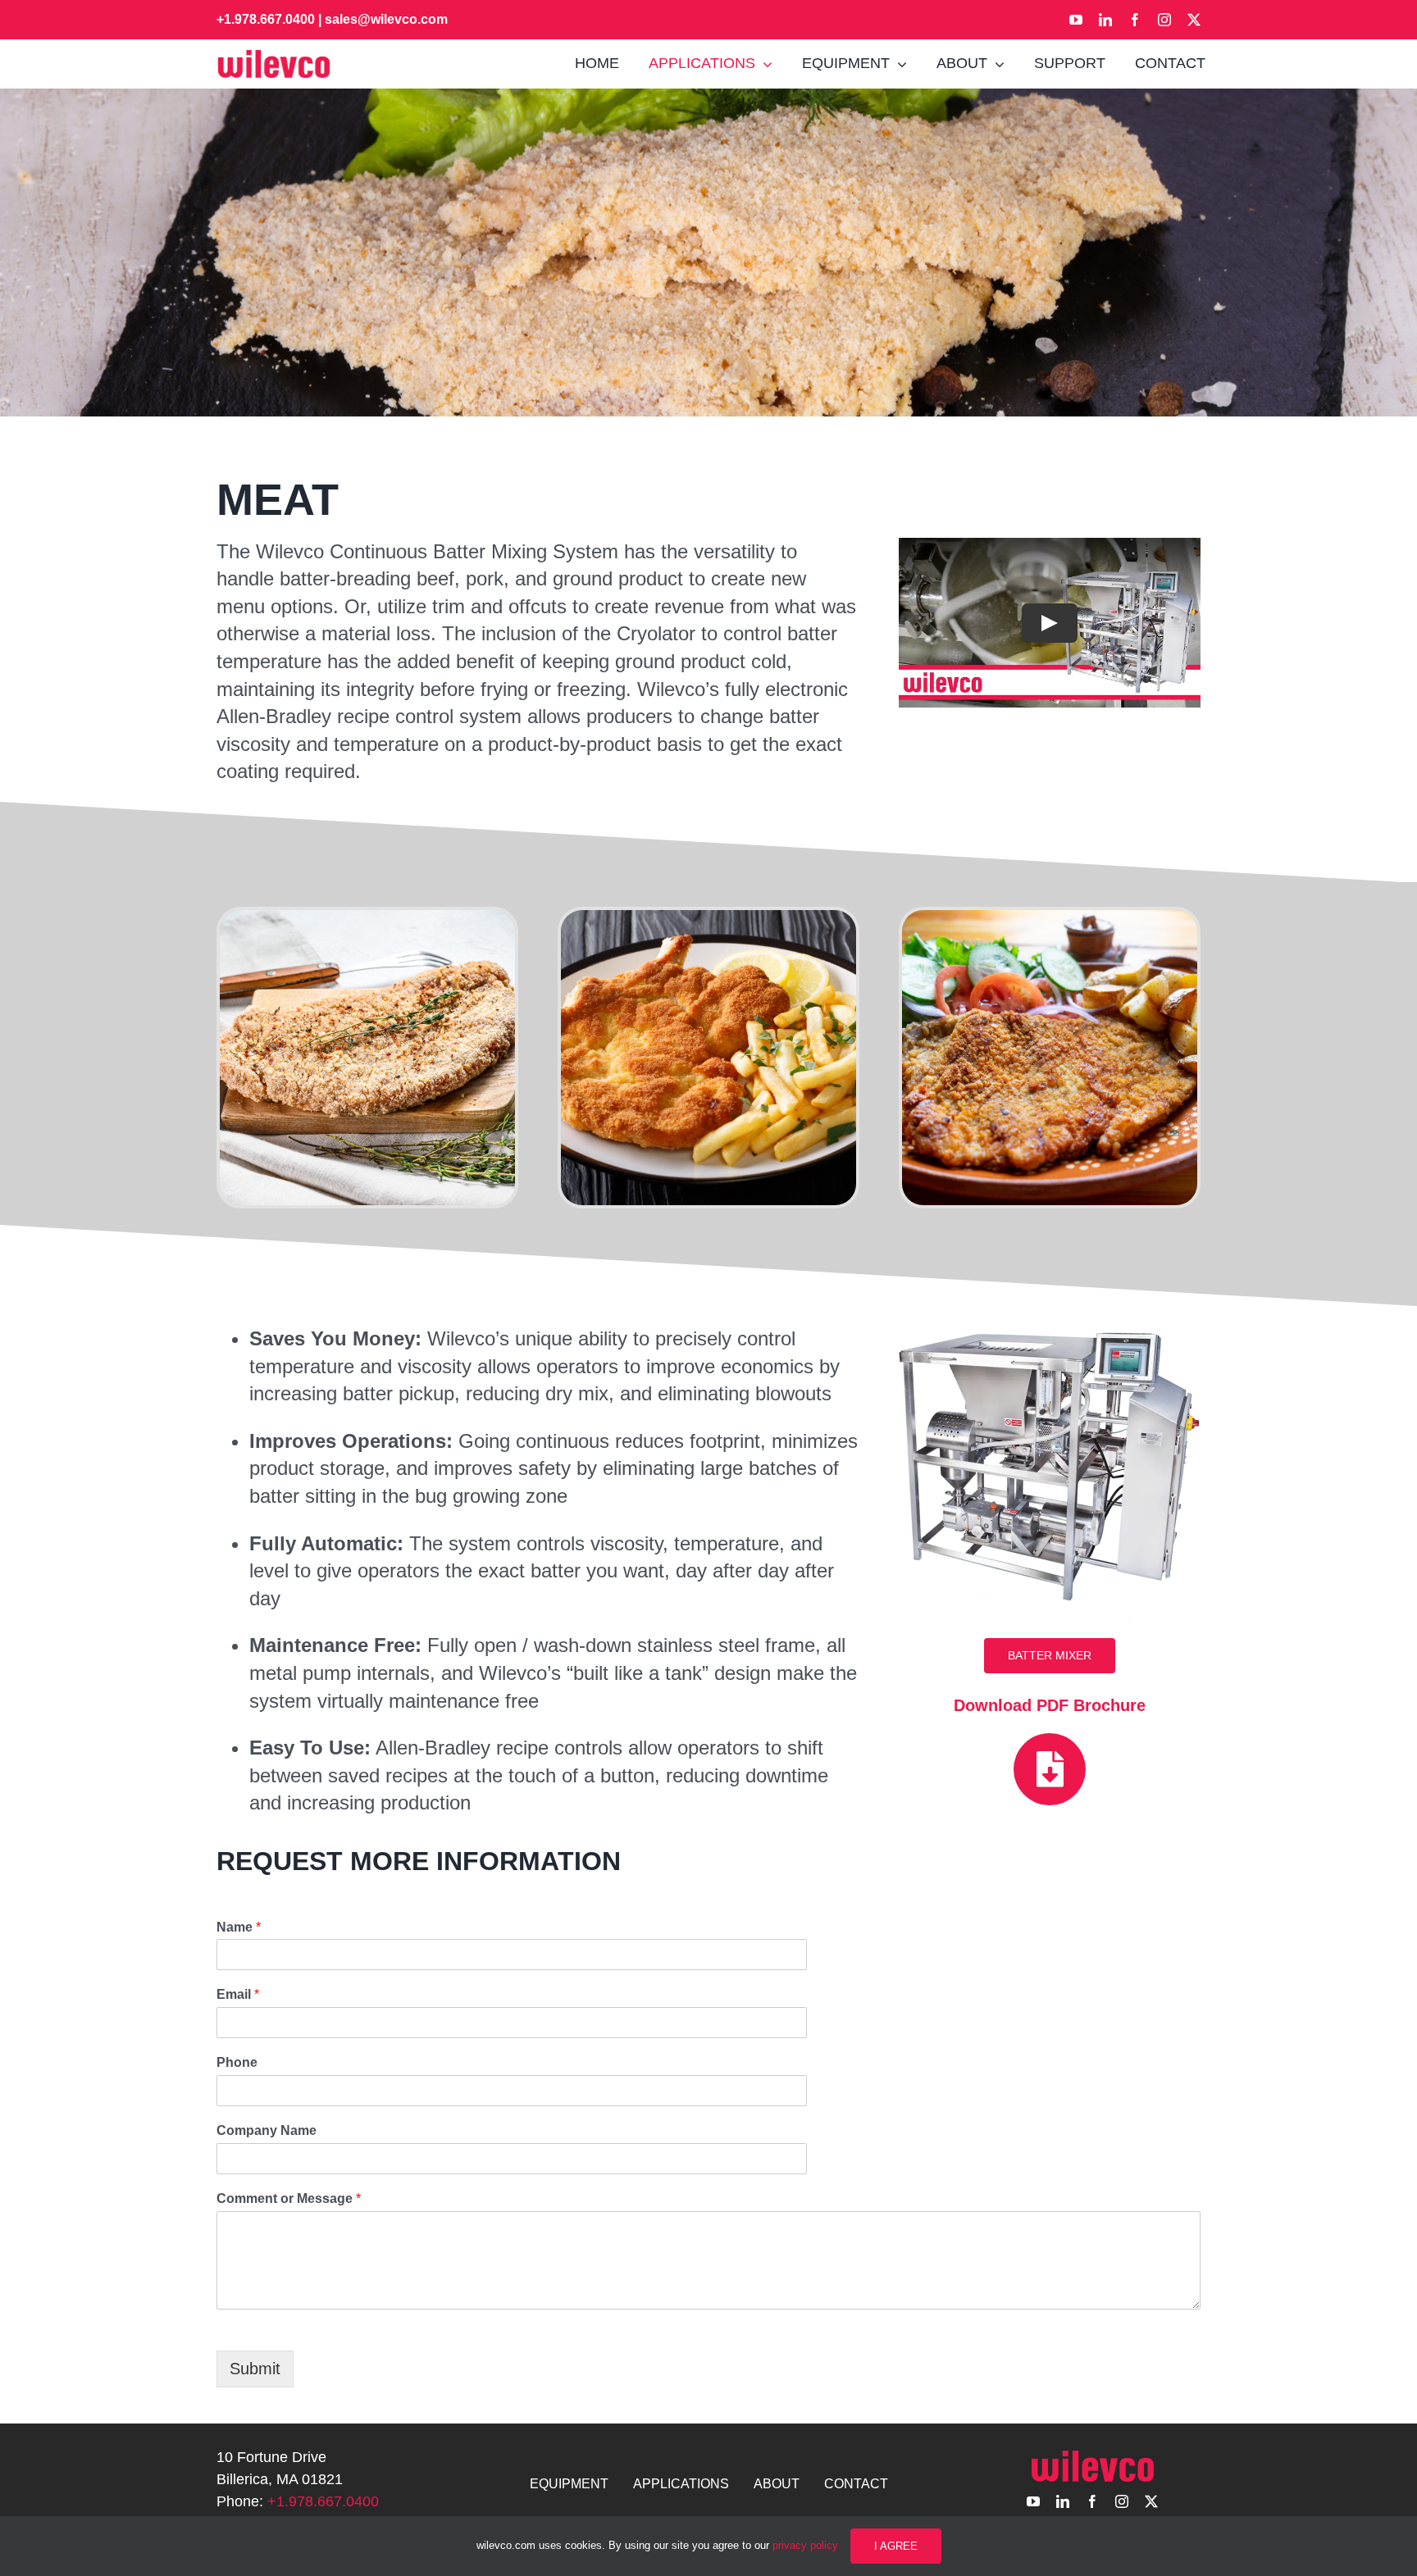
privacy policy (805, 2545)
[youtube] (1076, 20)
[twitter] (1194, 20)
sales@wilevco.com (386, 19)
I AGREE (896, 2546)
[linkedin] (1105, 20)
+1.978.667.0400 (266, 19)
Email (238, 1994)
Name (239, 1927)
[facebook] (1135, 20)
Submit (255, 2369)
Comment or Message (289, 2198)
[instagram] (1164, 20)
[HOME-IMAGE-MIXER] (1050, 1324)
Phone (237, 2062)
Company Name (267, 2130)
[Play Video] (1050, 622)
